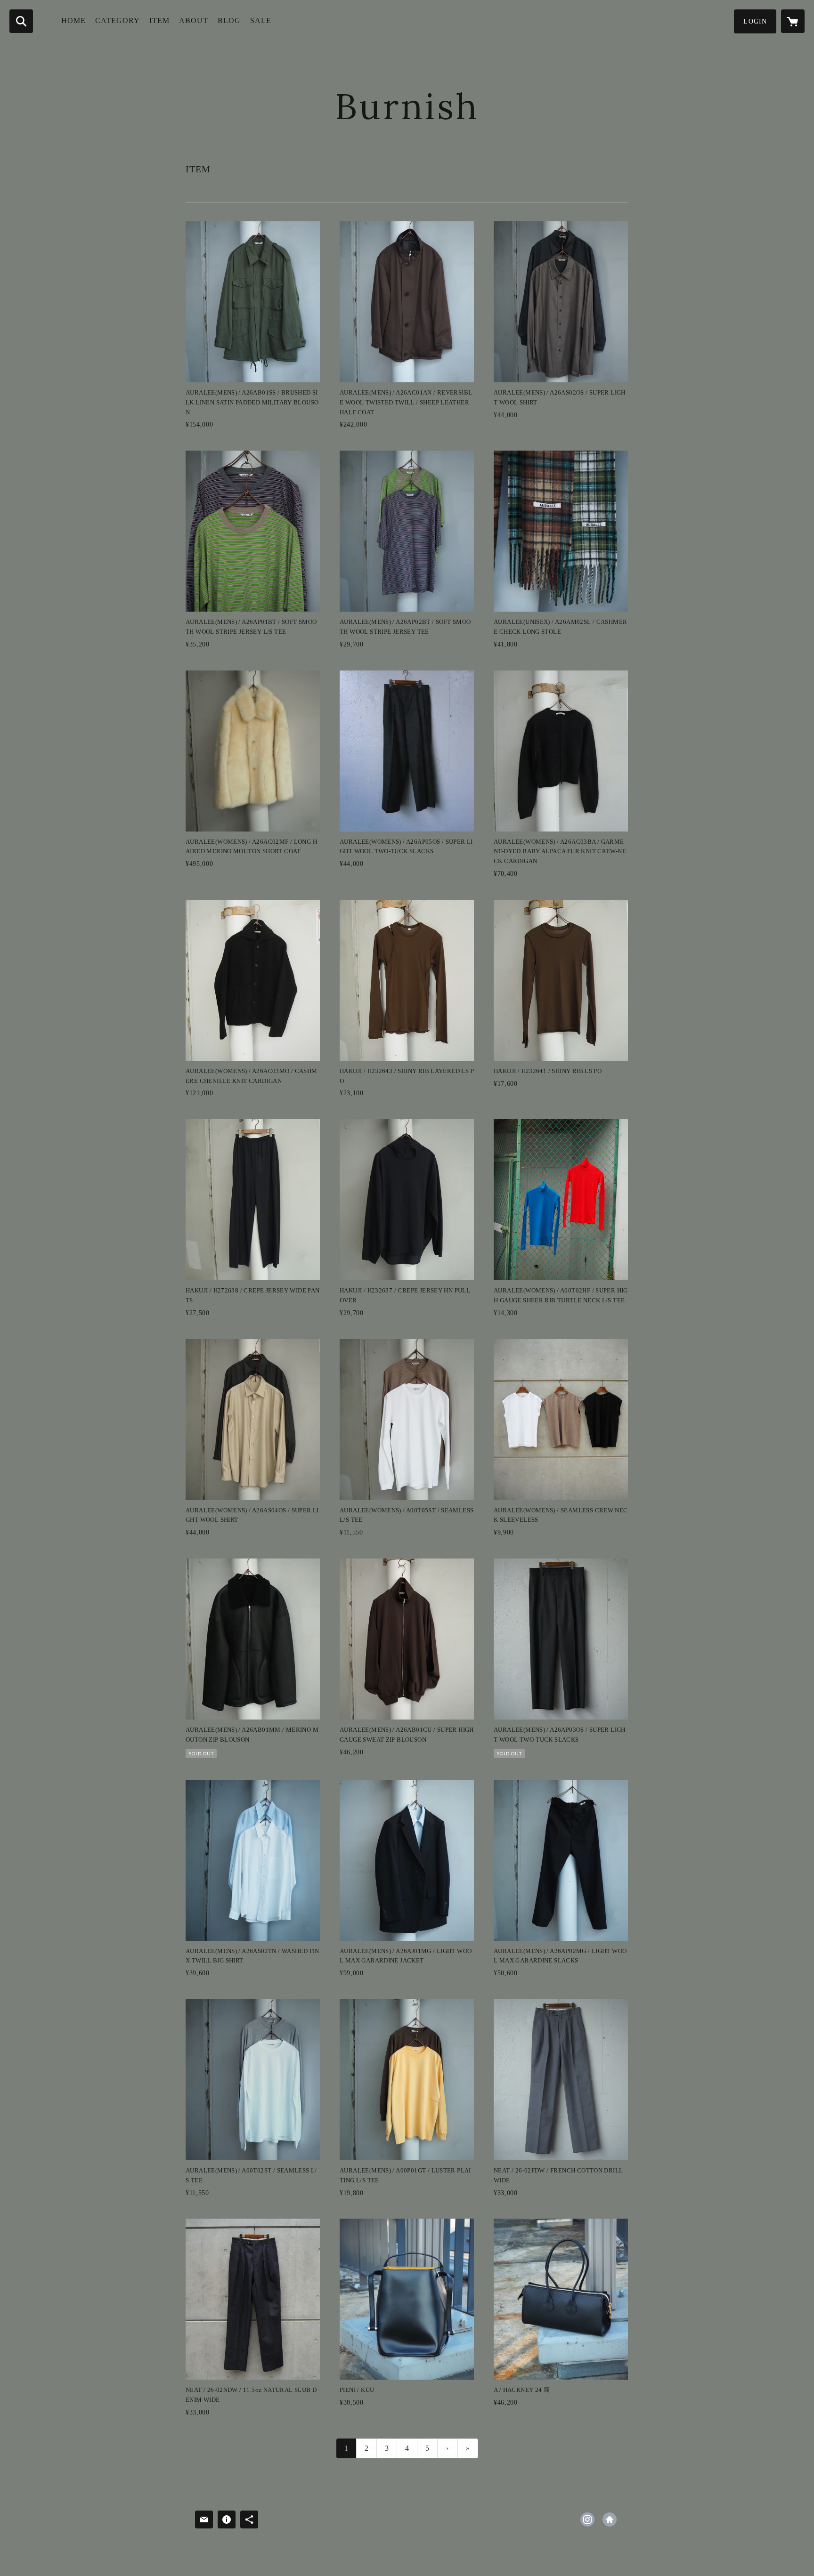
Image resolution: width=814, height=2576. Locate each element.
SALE (261, 20)
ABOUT (194, 20)
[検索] (21, 21)
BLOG (229, 20)
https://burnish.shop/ (610, 2519)
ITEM (159, 20)
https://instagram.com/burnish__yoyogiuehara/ (587, 2519)
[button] (755, 21)
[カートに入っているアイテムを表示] (793, 21)
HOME (73, 20)
